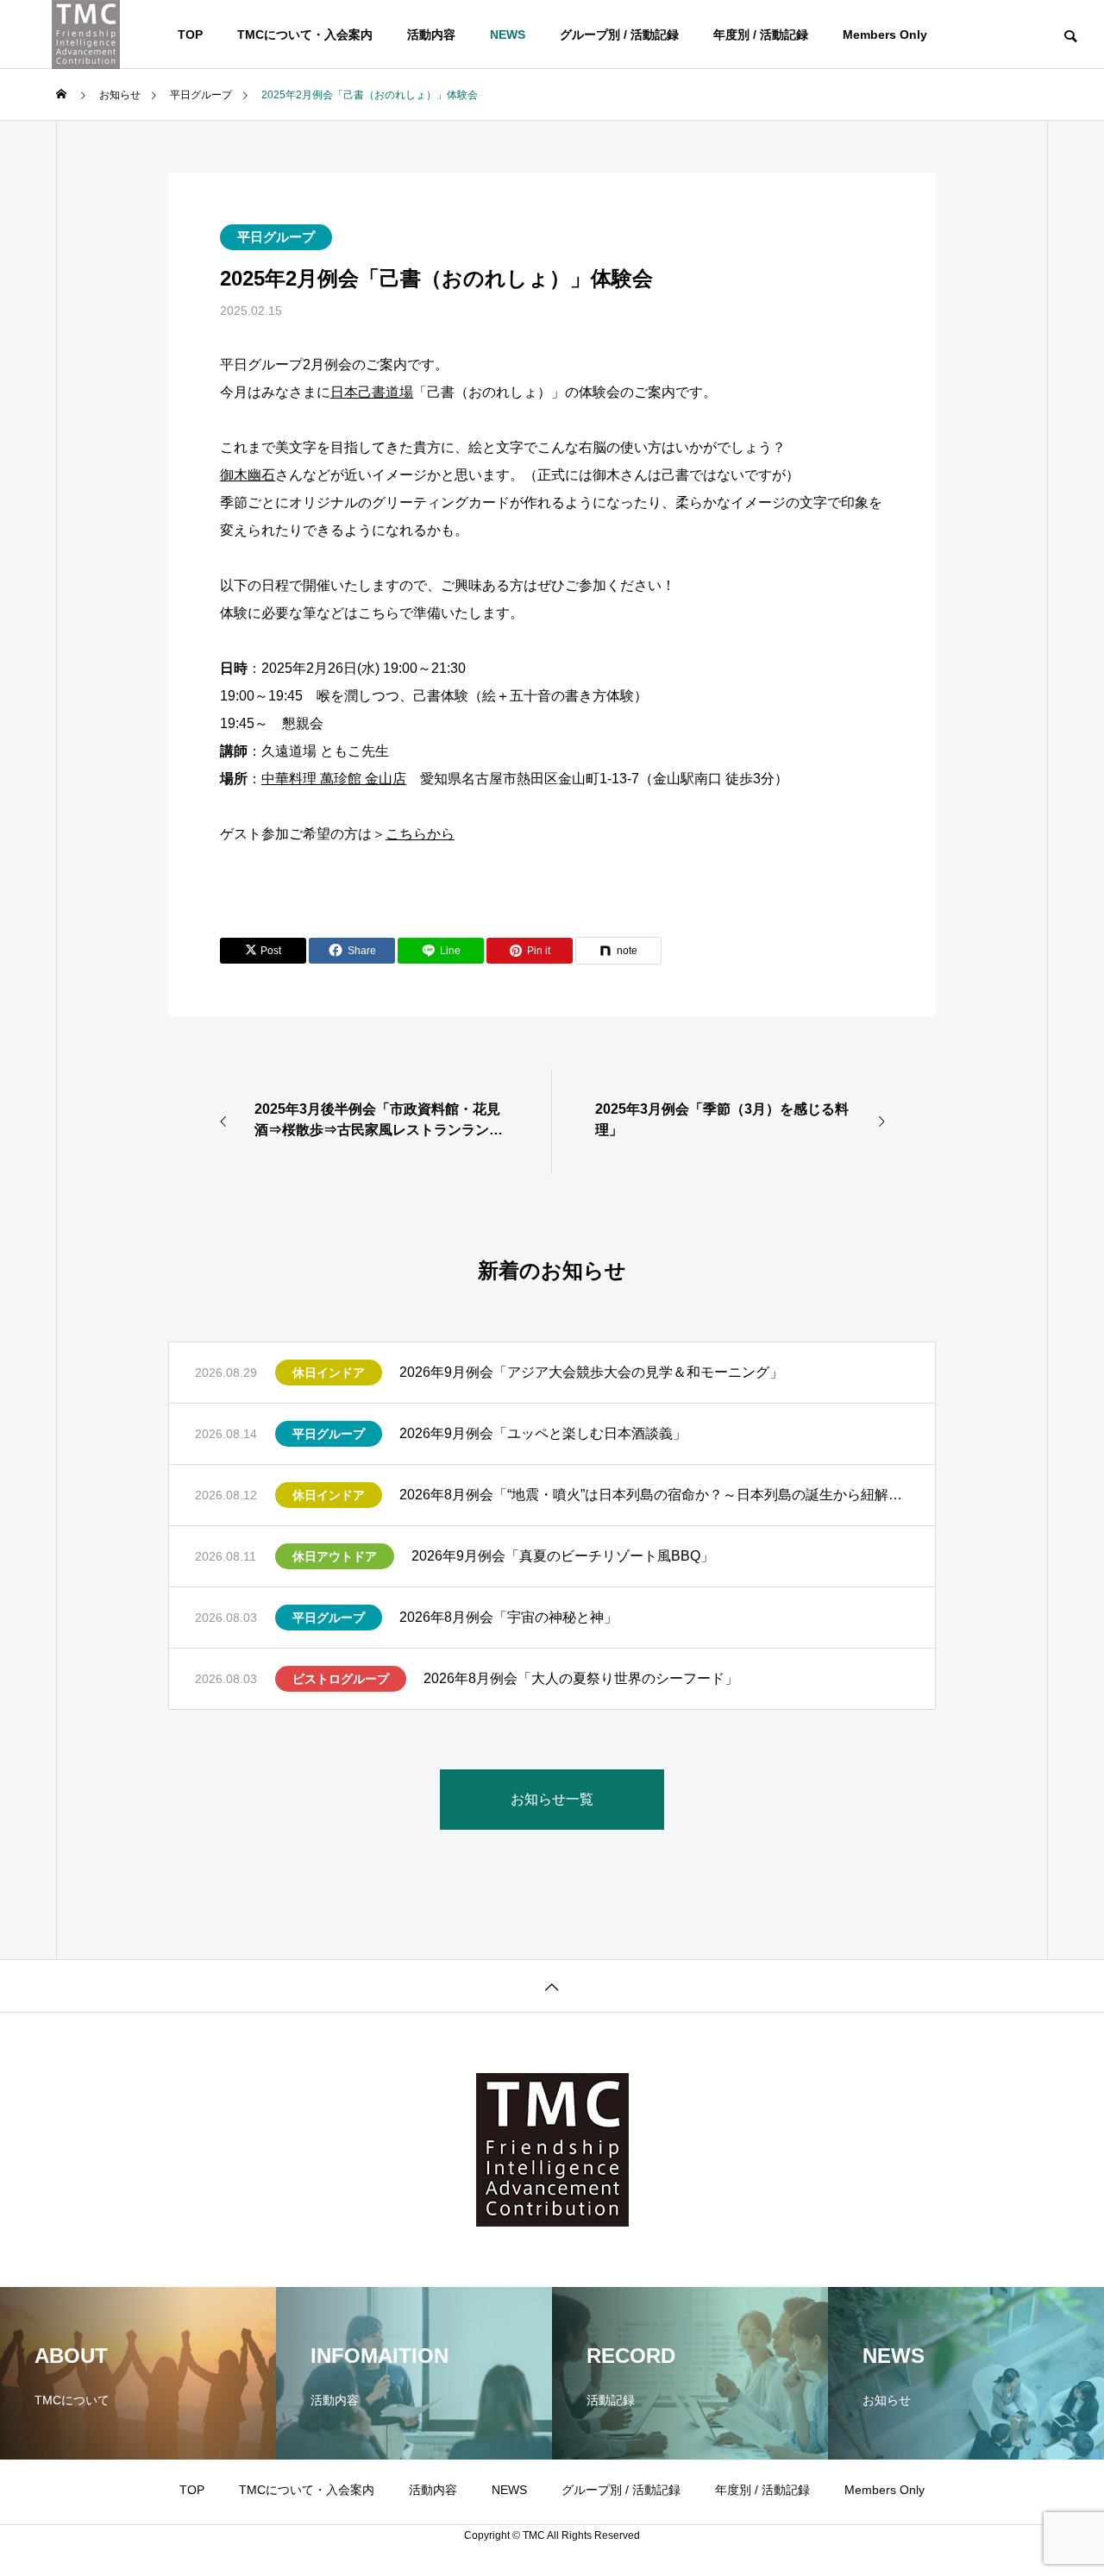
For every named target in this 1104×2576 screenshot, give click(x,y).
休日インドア (329, 1373)
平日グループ (276, 237)
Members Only (885, 35)
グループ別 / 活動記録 (619, 35)
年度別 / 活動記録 (761, 35)
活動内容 (431, 35)
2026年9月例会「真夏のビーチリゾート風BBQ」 (563, 1556)
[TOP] (552, 1985)
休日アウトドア (335, 1556)
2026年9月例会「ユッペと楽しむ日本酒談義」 (543, 1433)
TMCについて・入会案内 (305, 35)
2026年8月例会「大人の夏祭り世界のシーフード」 (581, 1678)
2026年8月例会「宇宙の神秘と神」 (508, 1617)
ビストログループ (341, 1679)
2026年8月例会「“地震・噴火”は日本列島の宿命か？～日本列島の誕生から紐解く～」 (654, 1495)
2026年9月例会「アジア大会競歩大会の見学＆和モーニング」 (591, 1372)
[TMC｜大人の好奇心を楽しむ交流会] (86, 35)
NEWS (508, 35)
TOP (190, 35)
